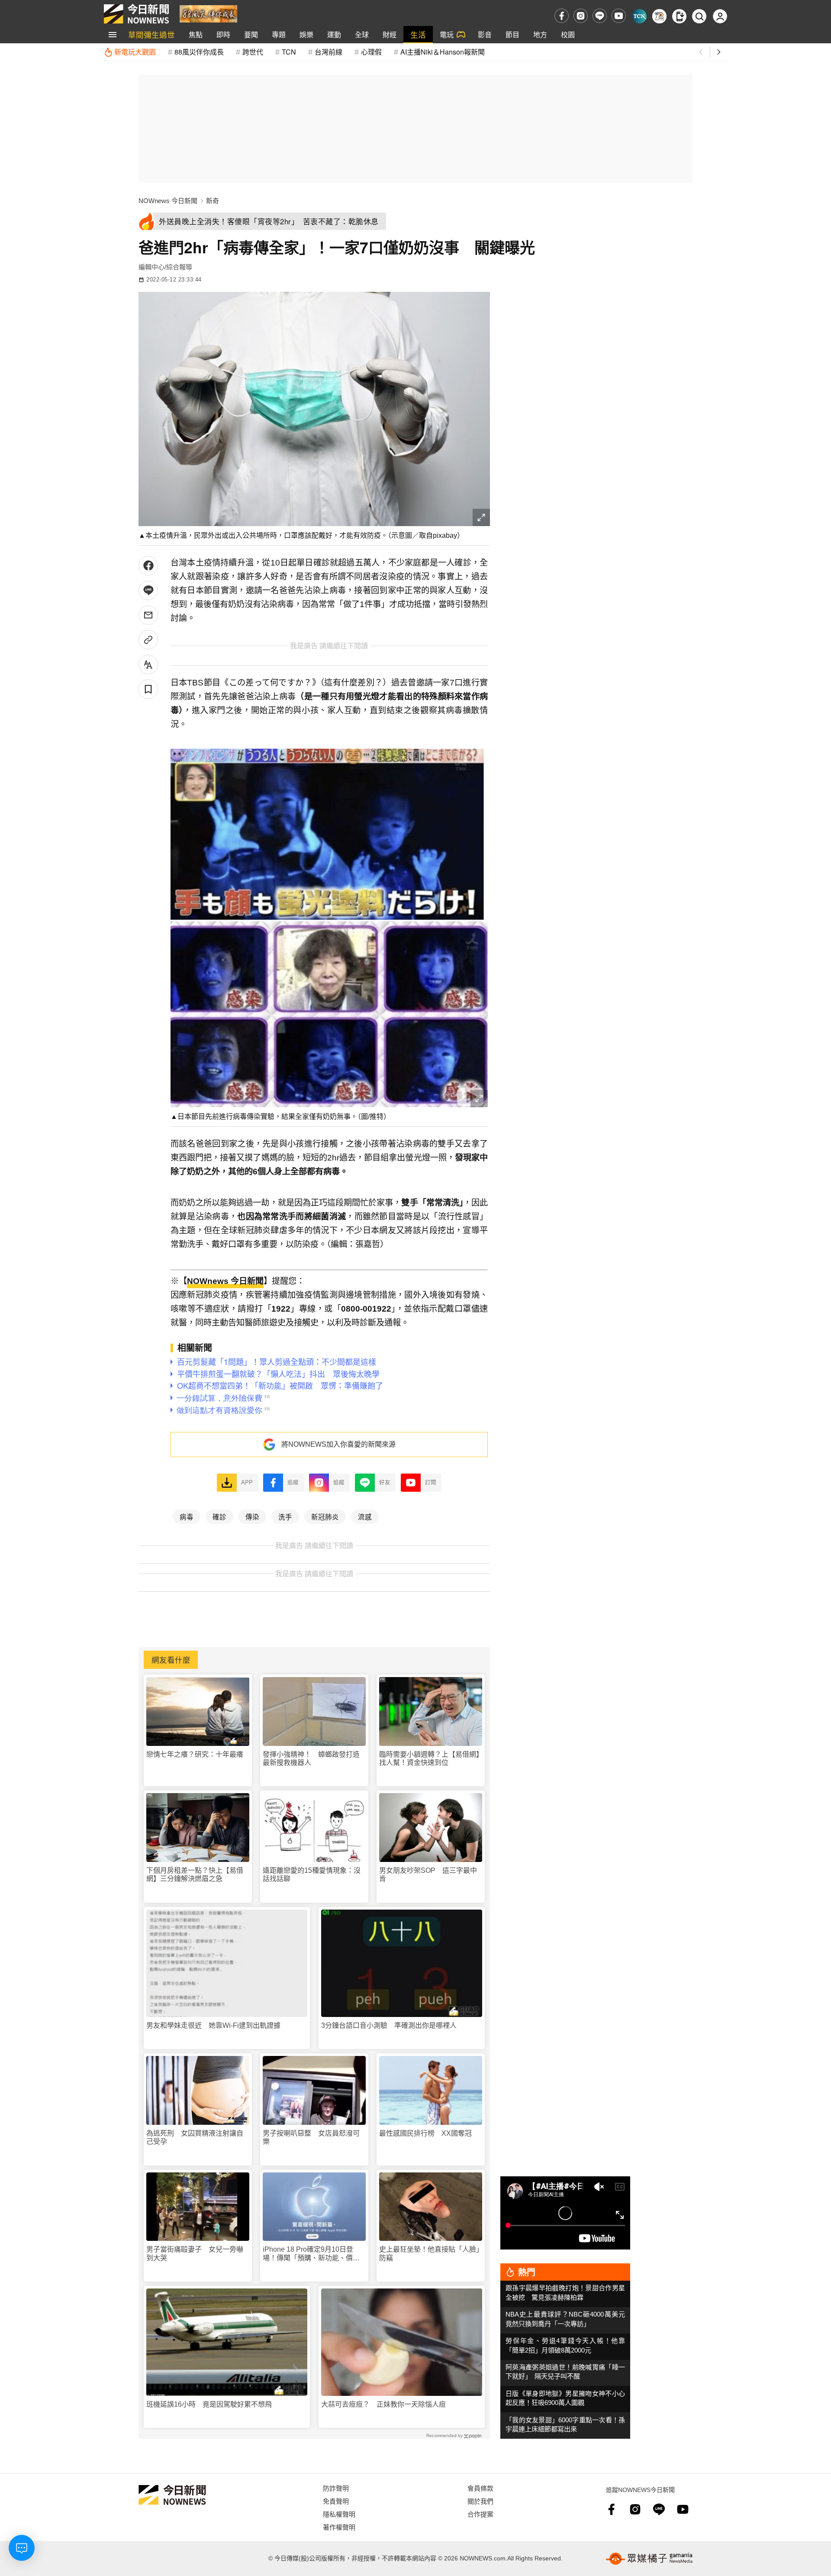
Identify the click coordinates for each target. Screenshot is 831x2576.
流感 (365, 1516)
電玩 (447, 34)
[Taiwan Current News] (639, 16)
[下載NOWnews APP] (679, 16)
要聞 (251, 34)
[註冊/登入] (720, 16)
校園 (568, 34)
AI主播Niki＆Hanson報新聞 (443, 52)
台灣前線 (329, 52)
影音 (485, 34)
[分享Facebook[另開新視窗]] (148, 566)
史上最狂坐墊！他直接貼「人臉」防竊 (429, 2253)
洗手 (285, 1516)
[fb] (562, 16)
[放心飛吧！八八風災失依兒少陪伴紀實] (208, 13)
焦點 (196, 34)
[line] (600, 16)
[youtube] (619, 16)
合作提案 (480, 2514)
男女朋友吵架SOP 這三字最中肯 (428, 1875)
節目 (512, 34)
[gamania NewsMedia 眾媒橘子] (649, 2559)
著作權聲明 (339, 2527)
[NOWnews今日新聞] (136, 14)
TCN (289, 52)
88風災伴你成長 (199, 52)
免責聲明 (336, 2501)
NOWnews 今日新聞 (168, 201)
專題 (279, 34)
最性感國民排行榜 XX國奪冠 (425, 2133)
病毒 (187, 1516)
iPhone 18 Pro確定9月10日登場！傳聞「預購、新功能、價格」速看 (313, 2254)
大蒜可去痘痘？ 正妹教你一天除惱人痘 (383, 2404)
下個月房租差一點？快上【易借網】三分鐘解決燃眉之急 (195, 1875)
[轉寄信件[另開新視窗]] (148, 615)
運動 (334, 34)
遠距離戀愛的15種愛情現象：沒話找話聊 (312, 1875)
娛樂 (306, 34)
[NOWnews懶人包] (659, 16)
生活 (418, 34)
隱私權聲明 (339, 2514)
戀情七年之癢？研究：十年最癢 (195, 1754)
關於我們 (480, 2501)
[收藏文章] (148, 689)
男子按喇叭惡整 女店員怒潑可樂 (311, 2137)
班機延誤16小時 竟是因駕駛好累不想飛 (209, 2404)
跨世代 (253, 52)
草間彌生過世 (151, 34)
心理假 (371, 52)
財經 (390, 34)
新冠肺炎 (325, 1516)
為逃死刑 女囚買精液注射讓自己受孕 (195, 2137)
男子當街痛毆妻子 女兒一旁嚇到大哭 (195, 2253)
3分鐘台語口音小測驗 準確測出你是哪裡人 (389, 2025)
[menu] (113, 35)
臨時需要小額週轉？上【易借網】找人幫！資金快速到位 (429, 1758)
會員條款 (480, 2488)
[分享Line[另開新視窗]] (148, 590)
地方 (540, 34)
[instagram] (581, 16)
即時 (223, 34)
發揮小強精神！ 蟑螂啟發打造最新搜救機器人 (311, 1758)
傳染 (252, 1516)
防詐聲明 (336, 2488)
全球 (362, 34)
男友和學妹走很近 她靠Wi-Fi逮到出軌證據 (213, 2025)
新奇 (213, 201)
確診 (219, 1516)
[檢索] (699, 16)
